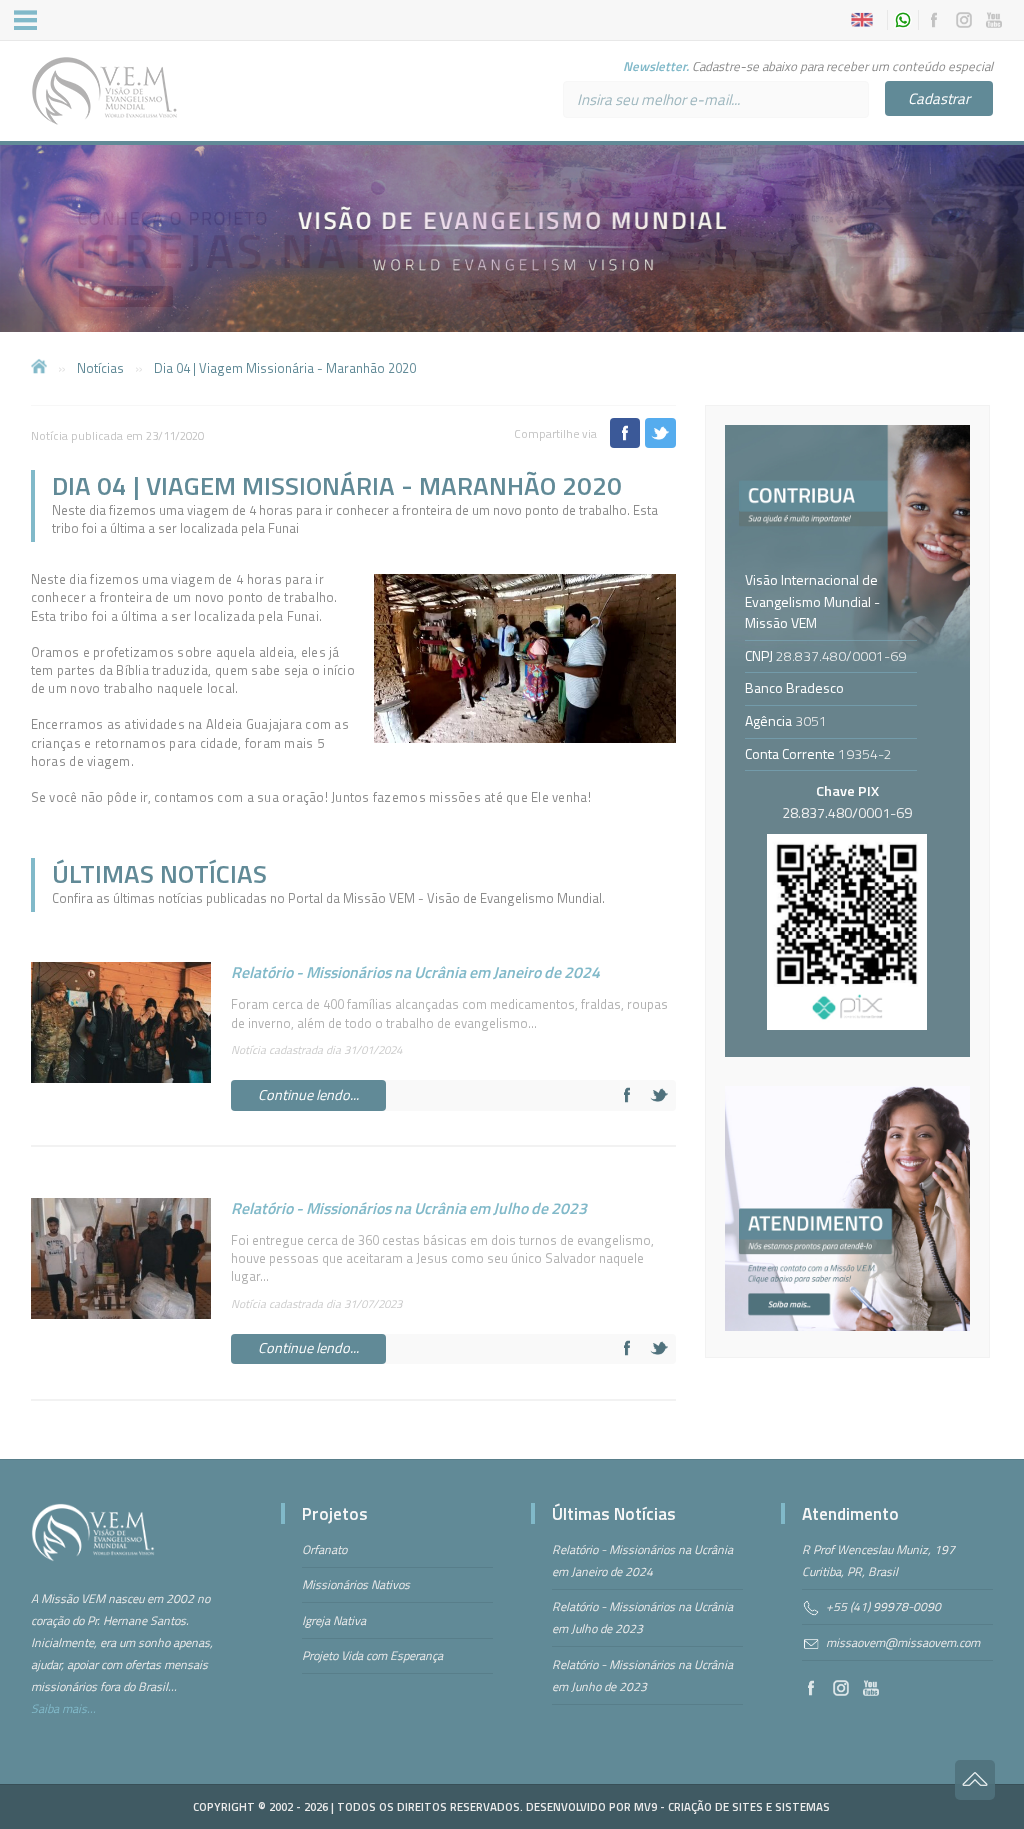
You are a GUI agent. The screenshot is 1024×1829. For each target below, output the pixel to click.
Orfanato (324, 1549)
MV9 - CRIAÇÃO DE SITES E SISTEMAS (732, 1806)
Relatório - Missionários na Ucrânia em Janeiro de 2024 (415, 972)
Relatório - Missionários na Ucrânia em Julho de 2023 (409, 1208)
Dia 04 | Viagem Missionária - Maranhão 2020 (285, 368)
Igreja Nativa (334, 1620)
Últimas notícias (159, 873)
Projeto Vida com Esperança (372, 1655)
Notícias (100, 368)
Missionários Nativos (356, 1584)
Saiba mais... (63, 1708)
